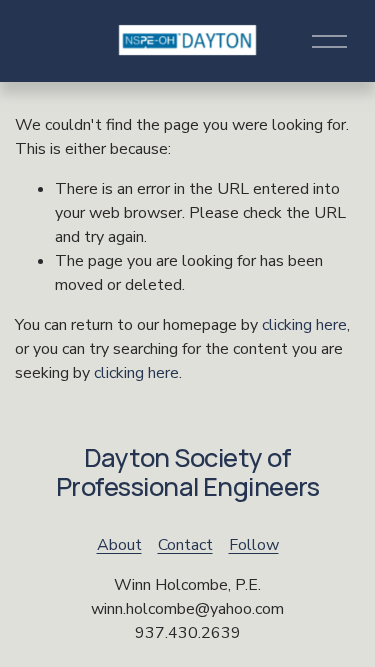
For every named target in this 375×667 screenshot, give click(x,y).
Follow (254, 545)
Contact (185, 545)
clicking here (304, 325)
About (119, 545)
